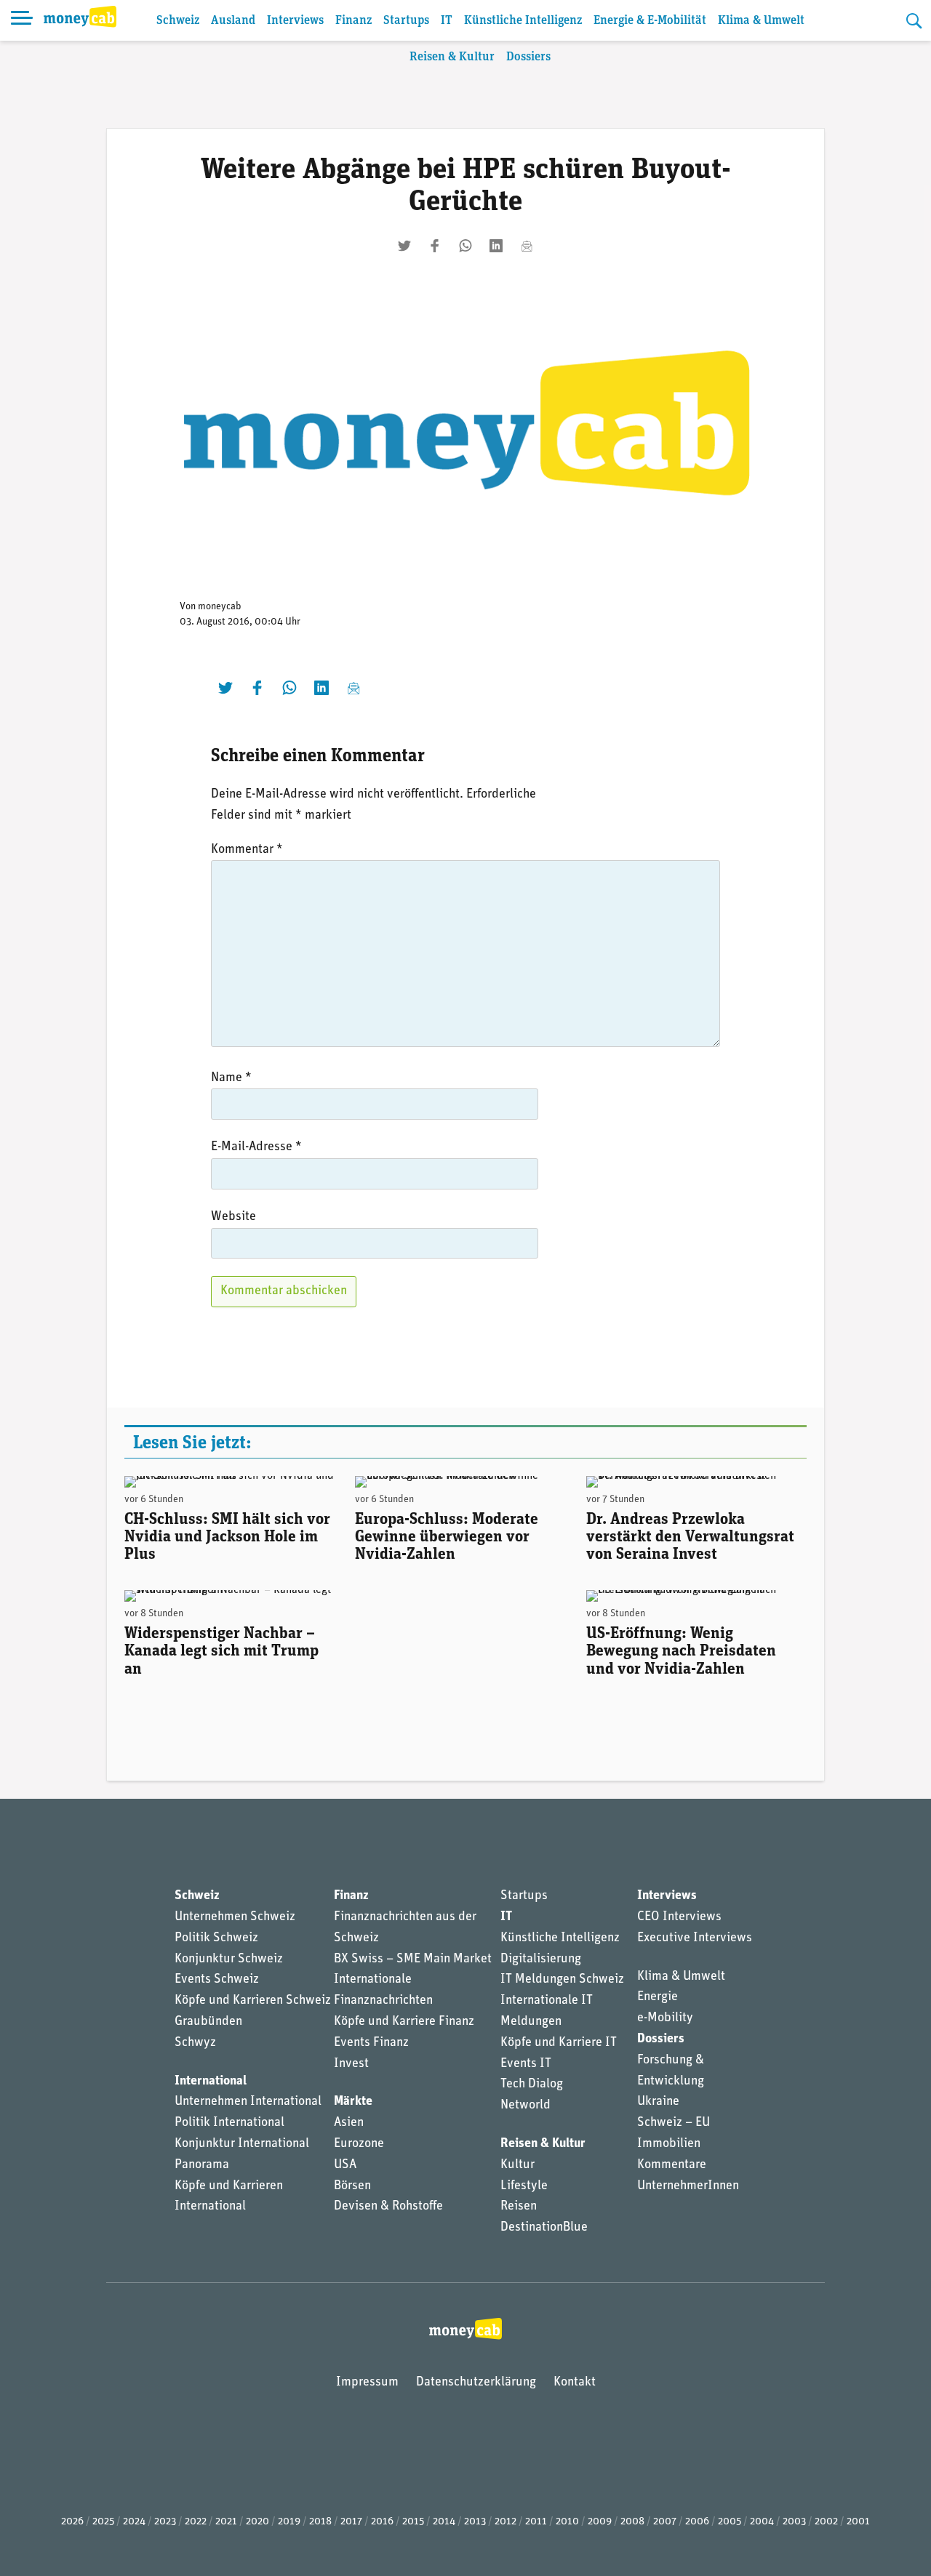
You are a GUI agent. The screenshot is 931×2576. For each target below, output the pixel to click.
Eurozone (359, 2144)
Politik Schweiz (216, 1938)
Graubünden (208, 2022)
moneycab (220, 607)
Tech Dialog (532, 2085)
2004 (762, 2522)
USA (345, 2165)
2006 (697, 2522)
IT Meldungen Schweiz (562, 1980)
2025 (103, 2522)
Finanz (353, 21)
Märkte (353, 2102)
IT (447, 21)
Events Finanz (371, 2043)
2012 (506, 2522)
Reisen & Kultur (452, 57)
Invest (351, 2064)
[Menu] (22, 20)
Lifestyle (524, 2186)
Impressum (367, 2383)
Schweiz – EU (674, 2123)
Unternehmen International (248, 2102)
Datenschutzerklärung (476, 2383)
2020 (257, 2522)
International (211, 2082)
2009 (600, 2522)
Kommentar (247, 850)
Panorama (202, 2165)
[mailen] (527, 246)
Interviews (295, 21)
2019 (289, 2522)
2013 (475, 2522)
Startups (406, 21)
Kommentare (672, 2165)
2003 (794, 2522)
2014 (444, 2522)
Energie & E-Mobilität (650, 21)
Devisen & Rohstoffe (388, 2207)
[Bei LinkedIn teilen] (496, 246)
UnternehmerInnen (688, 2186)
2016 (382, 2522)
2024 (134, 2522)
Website (233, 1217)
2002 (826, 2522)
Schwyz (195, 2043)
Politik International (229, 2123)
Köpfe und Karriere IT (559, 2043)
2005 (730, 2522)
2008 (632, 2522)
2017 (351, 2522)
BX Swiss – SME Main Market (413, 1959)
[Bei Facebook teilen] (435, 246)
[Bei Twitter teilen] (404, 246)
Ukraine (658, 2102)
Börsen (352, 2186)
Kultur (518, 2165)
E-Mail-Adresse (256, 1147)
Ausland (233, 21)
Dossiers (528, 57)
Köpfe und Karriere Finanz (404, 2022)
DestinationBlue (544, 2228)
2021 (226, 2522)
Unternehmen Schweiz (235, 1917)
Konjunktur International (242, 2144)
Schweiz (178, 21)
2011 (536, 2522)
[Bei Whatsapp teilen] (465, 246)
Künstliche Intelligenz (523, 21)
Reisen (519, 2207)
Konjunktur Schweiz (229, 1959)
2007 (665, 2522)
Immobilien (669, 2144)
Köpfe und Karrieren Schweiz (253, 2001)
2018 (320, 2522)
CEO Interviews (679, 1917)
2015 (413, 2522)
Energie (658, 1997)
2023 (165, 2522)
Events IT (526, 2064)
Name (231, 1078)
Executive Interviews (695, 1938)
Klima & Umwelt (761, 21)
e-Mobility (665, 2018)
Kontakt (575, 2383)
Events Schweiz (217, 1980)
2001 (858, 2522)
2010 (567, 2522)
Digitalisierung (541, 1959)
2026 (72, 2522)
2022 (196, 2522)
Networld (526, 2106)
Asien (349, 2123)
